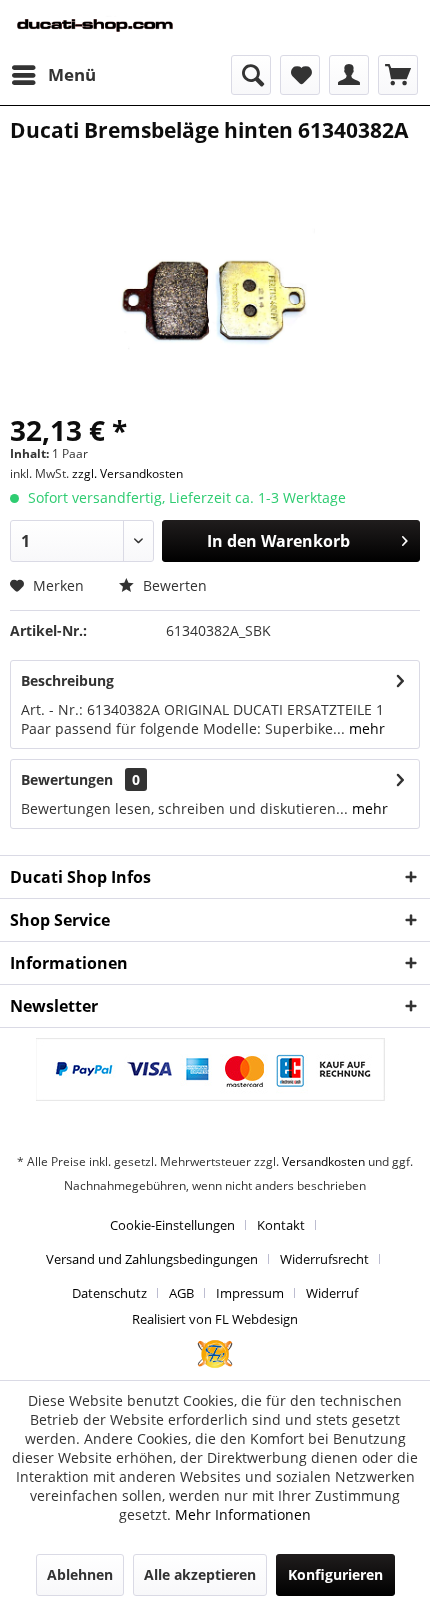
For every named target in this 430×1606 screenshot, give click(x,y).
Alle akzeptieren (200, 1574)
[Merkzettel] (300, 75)
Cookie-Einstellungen (172, 1225)
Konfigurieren (335, 1574)
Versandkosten (323, 1161)
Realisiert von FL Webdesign (215, 1319)
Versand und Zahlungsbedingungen (152, 1259)
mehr (365, 728)
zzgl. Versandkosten (127, 473)
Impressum (250, 1293)
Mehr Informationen (243, 1514)
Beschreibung (67, 680)
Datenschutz (109, 1293)
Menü (72, 74)
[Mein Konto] (349, 75)
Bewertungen (67, 779)
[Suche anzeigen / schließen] (251, 75)
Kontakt (281, 1225)
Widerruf (332, 1293)
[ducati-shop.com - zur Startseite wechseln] (112, 27)
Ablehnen (80, 1574)
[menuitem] (53, 75)
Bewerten (173, 585)
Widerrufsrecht (324, 1259)
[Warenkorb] (398, 75)
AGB (181, 1293)
